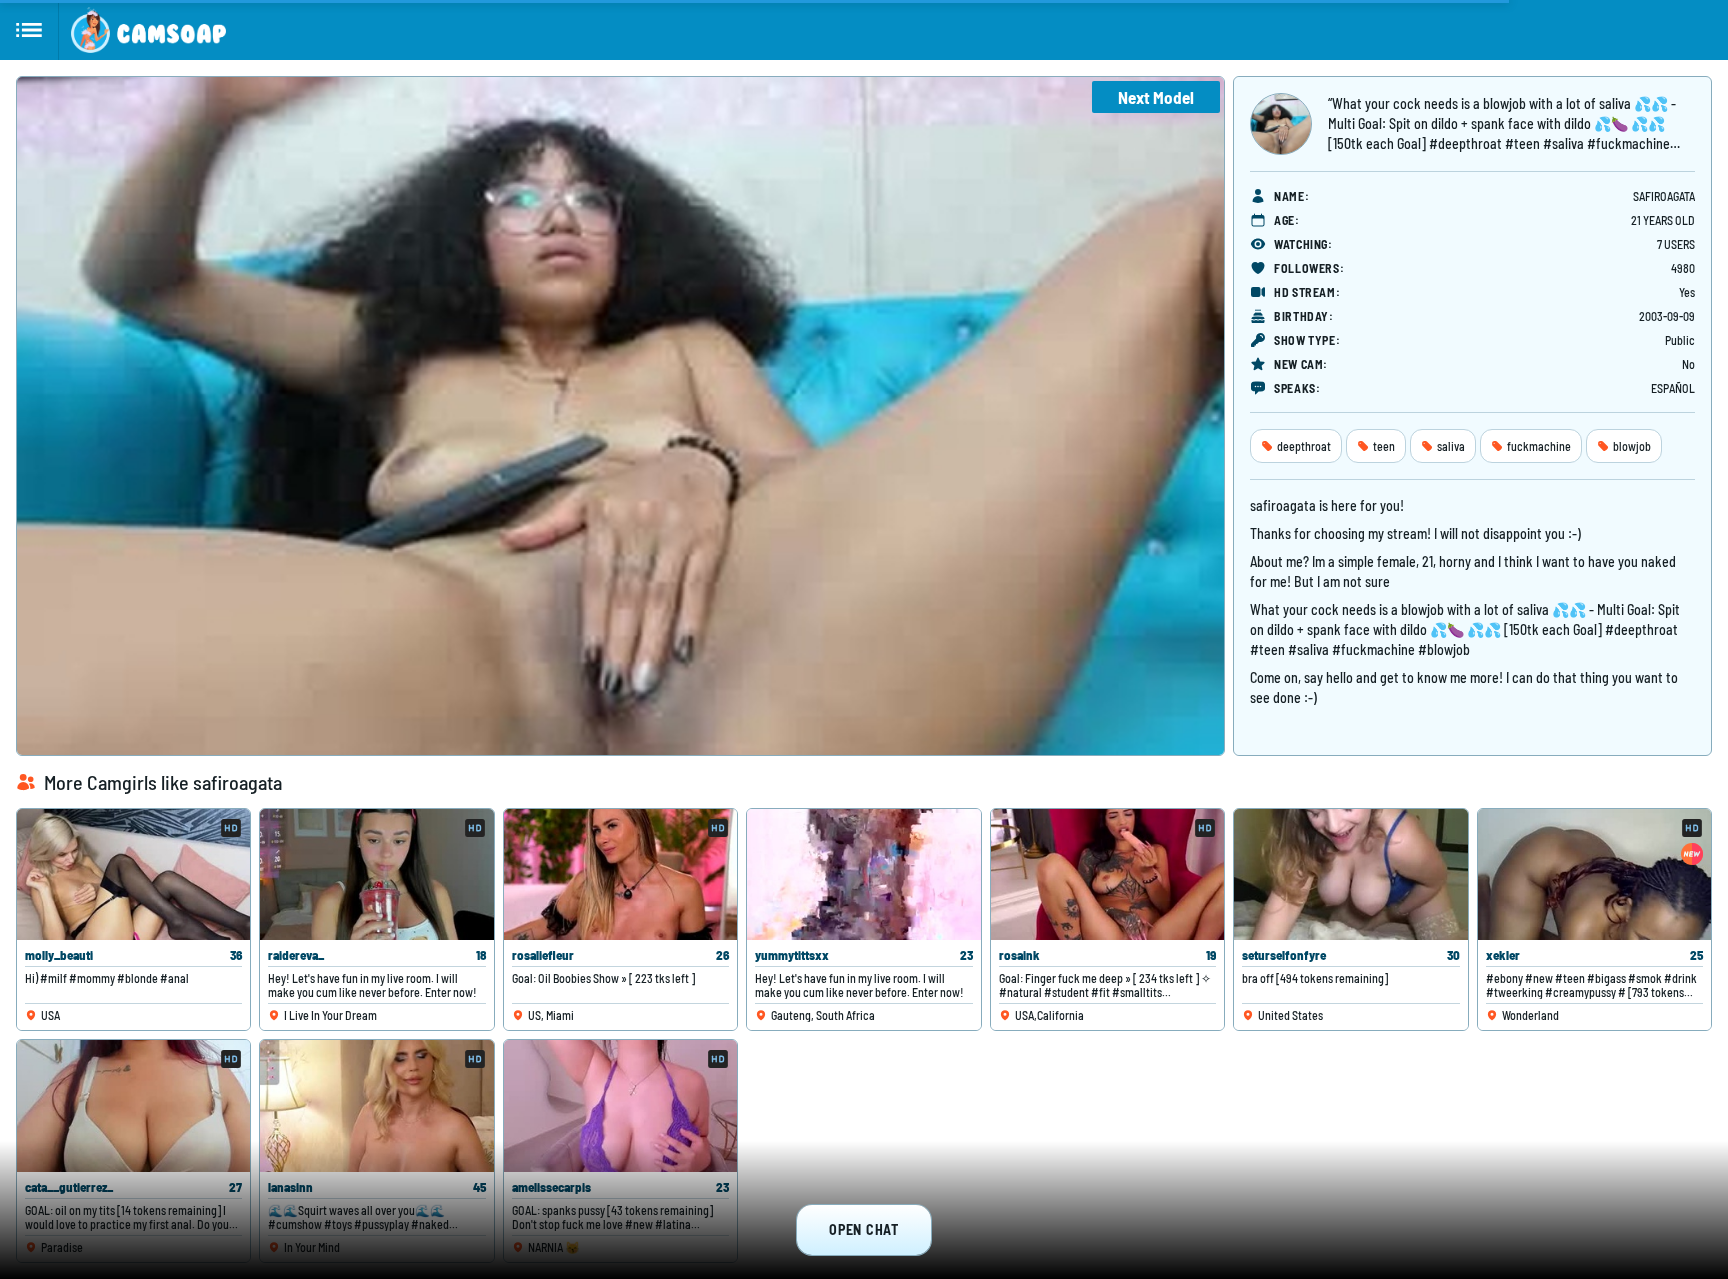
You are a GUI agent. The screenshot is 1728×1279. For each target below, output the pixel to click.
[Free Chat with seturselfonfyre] (1350, 874)
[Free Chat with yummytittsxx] (863, 874)
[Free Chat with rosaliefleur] (620, 874)
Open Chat (863, 1229)
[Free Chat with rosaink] (1107, 874)
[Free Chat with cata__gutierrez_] (133, 1105)
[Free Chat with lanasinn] (376, 1105)
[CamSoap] (148, 30)
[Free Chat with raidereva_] (376, 874)
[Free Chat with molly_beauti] (133, 874)
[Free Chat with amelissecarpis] (620, 1105)
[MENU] (29, 30)
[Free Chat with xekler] (1594, 874)
